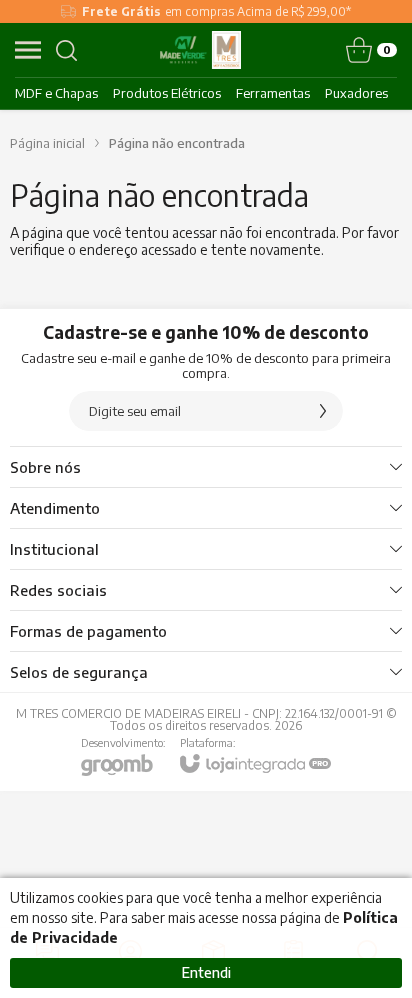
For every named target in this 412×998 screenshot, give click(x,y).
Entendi (206, 972)
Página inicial (47, 143)
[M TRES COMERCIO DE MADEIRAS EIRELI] (201, 50)
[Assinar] (323, 411)
